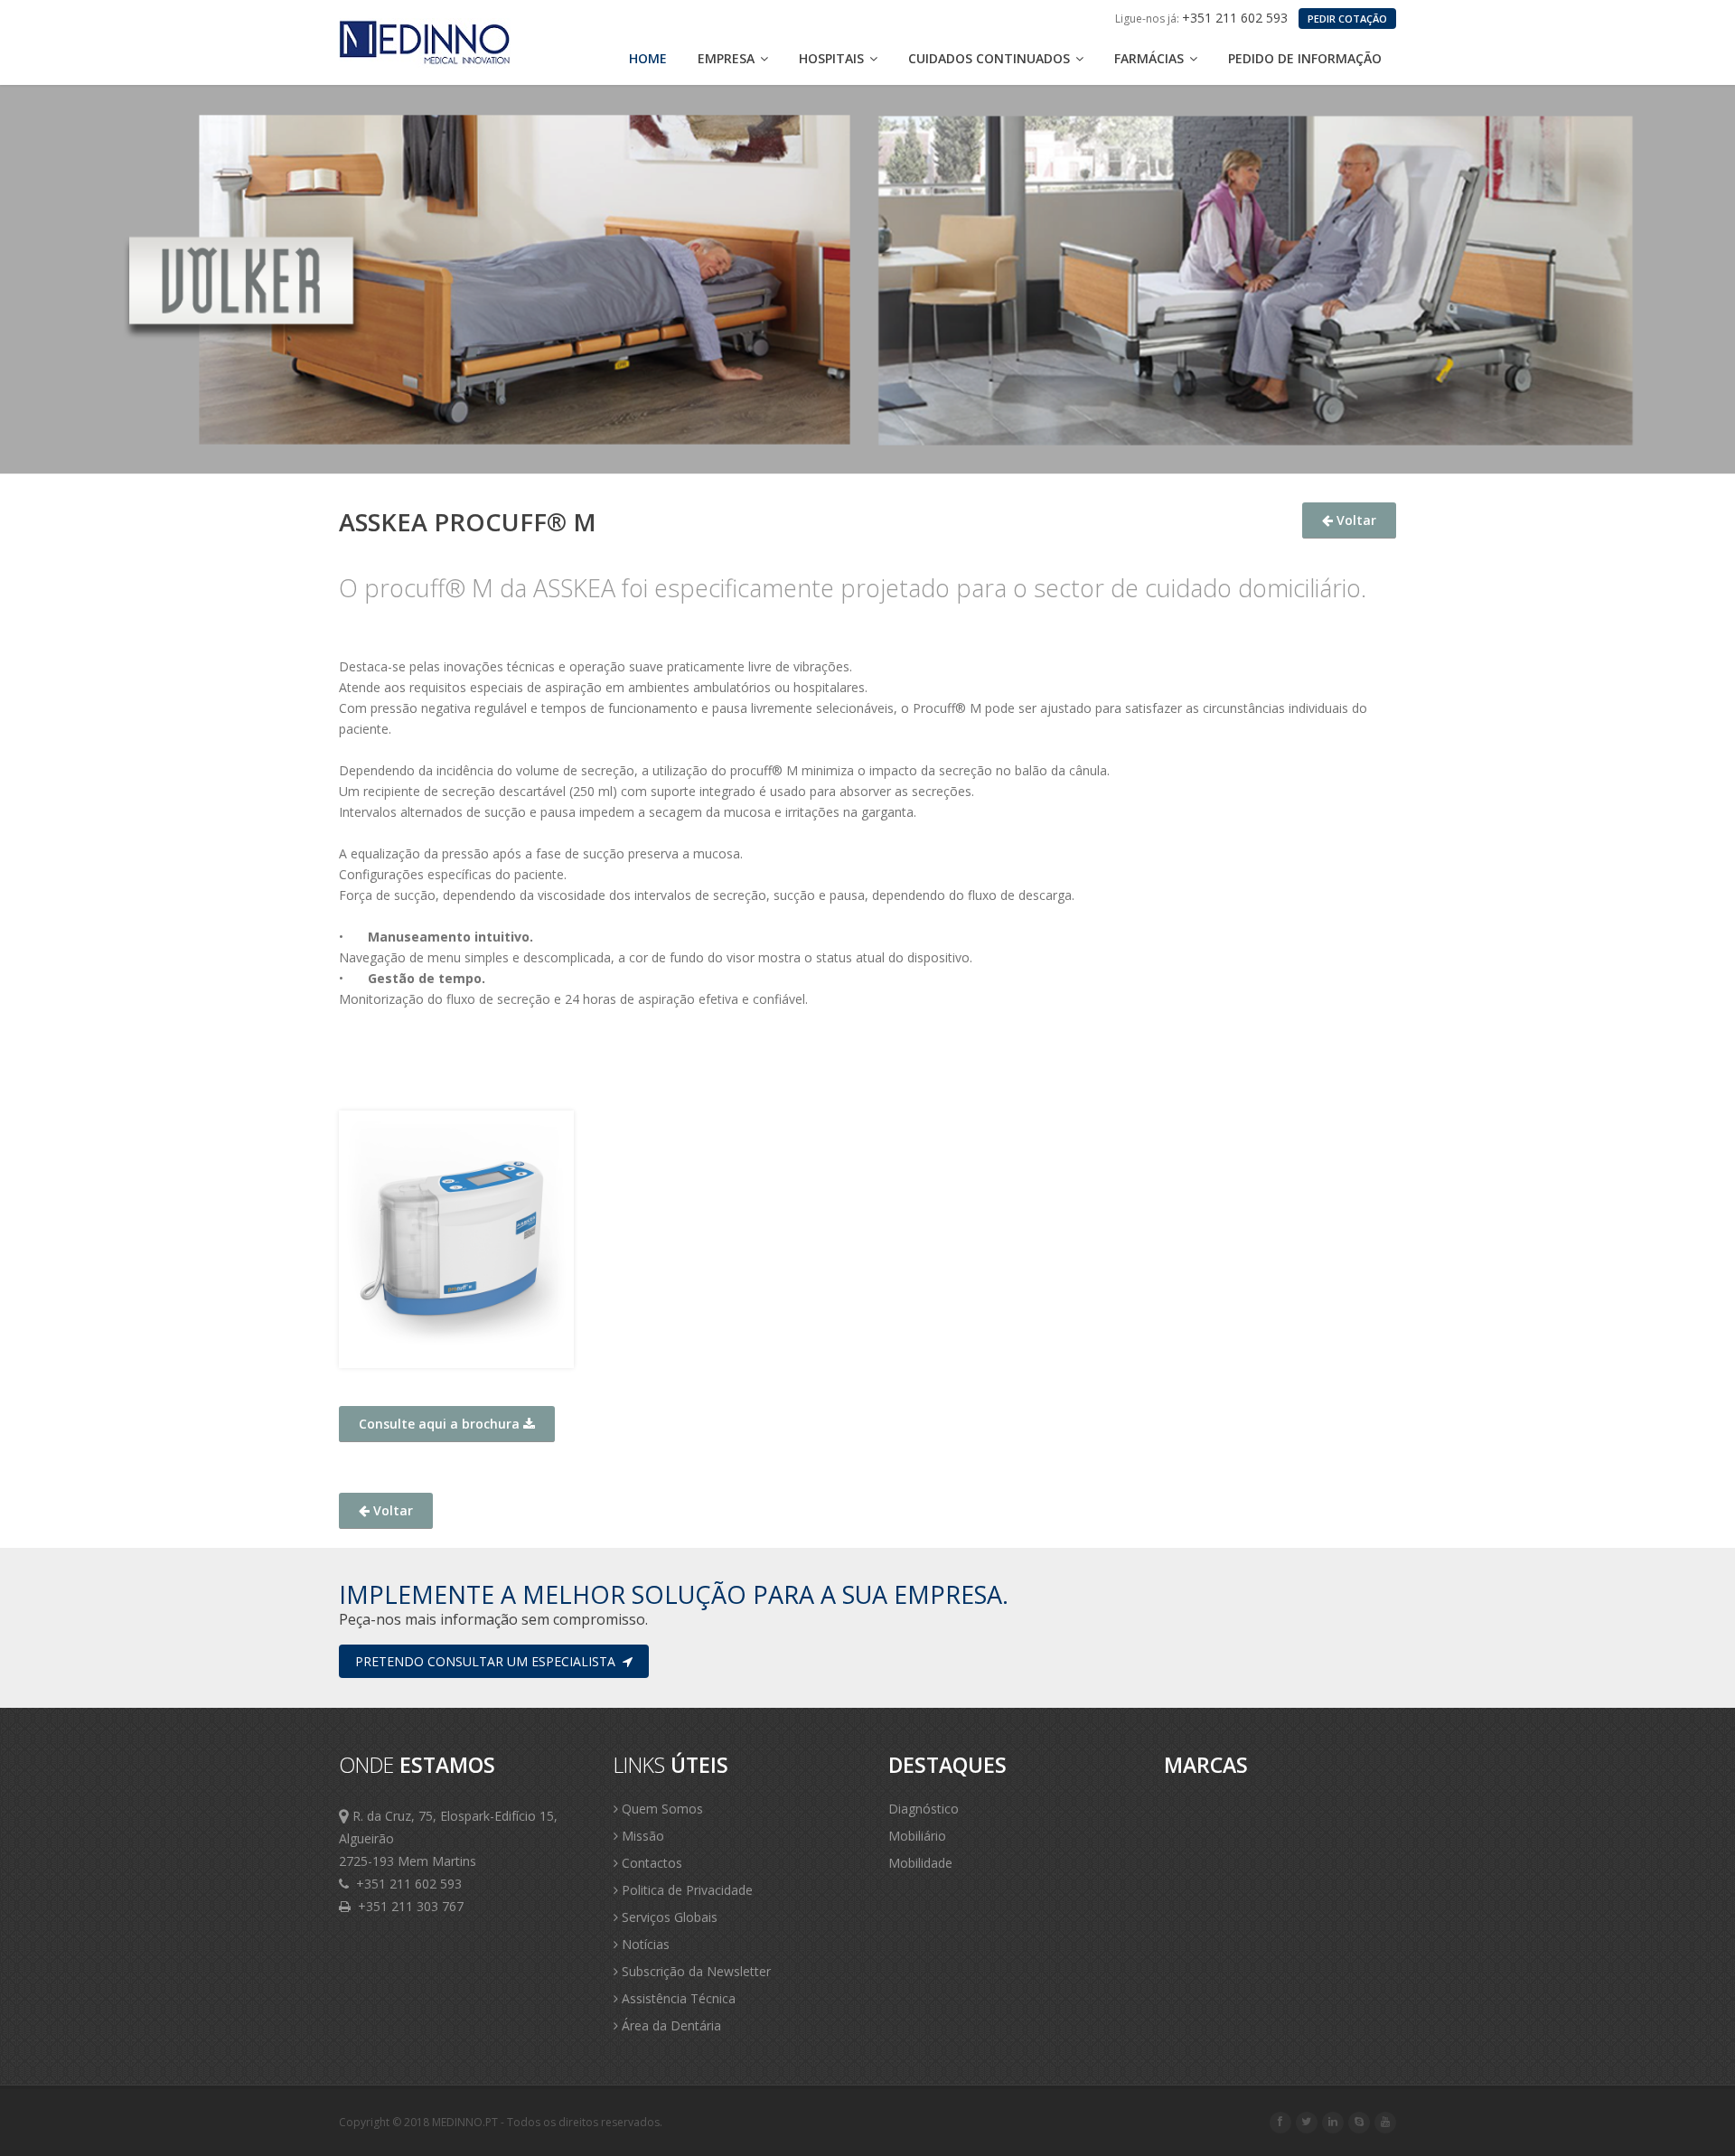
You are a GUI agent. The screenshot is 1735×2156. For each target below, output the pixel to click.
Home (648, 58)
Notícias (644, 1944)
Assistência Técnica (677, 1998)
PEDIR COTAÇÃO (1347, 19)
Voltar (1355, 520)
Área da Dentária (670, 2025)
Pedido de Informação (1305, 58)
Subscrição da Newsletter (694, 1971)
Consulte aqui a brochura (441, 1424)
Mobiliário (917, 1836)
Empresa (728, 58)
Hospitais (833, 58)
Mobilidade (920, 1863)
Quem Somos (661, 1809)
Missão (641, 1836)
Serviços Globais (668, 1917)
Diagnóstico (924, 1809)
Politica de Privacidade (685, 1890)
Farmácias (1151, 58)
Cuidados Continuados (991, 58)
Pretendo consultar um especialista (489, 1661)
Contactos (650, 1863)
